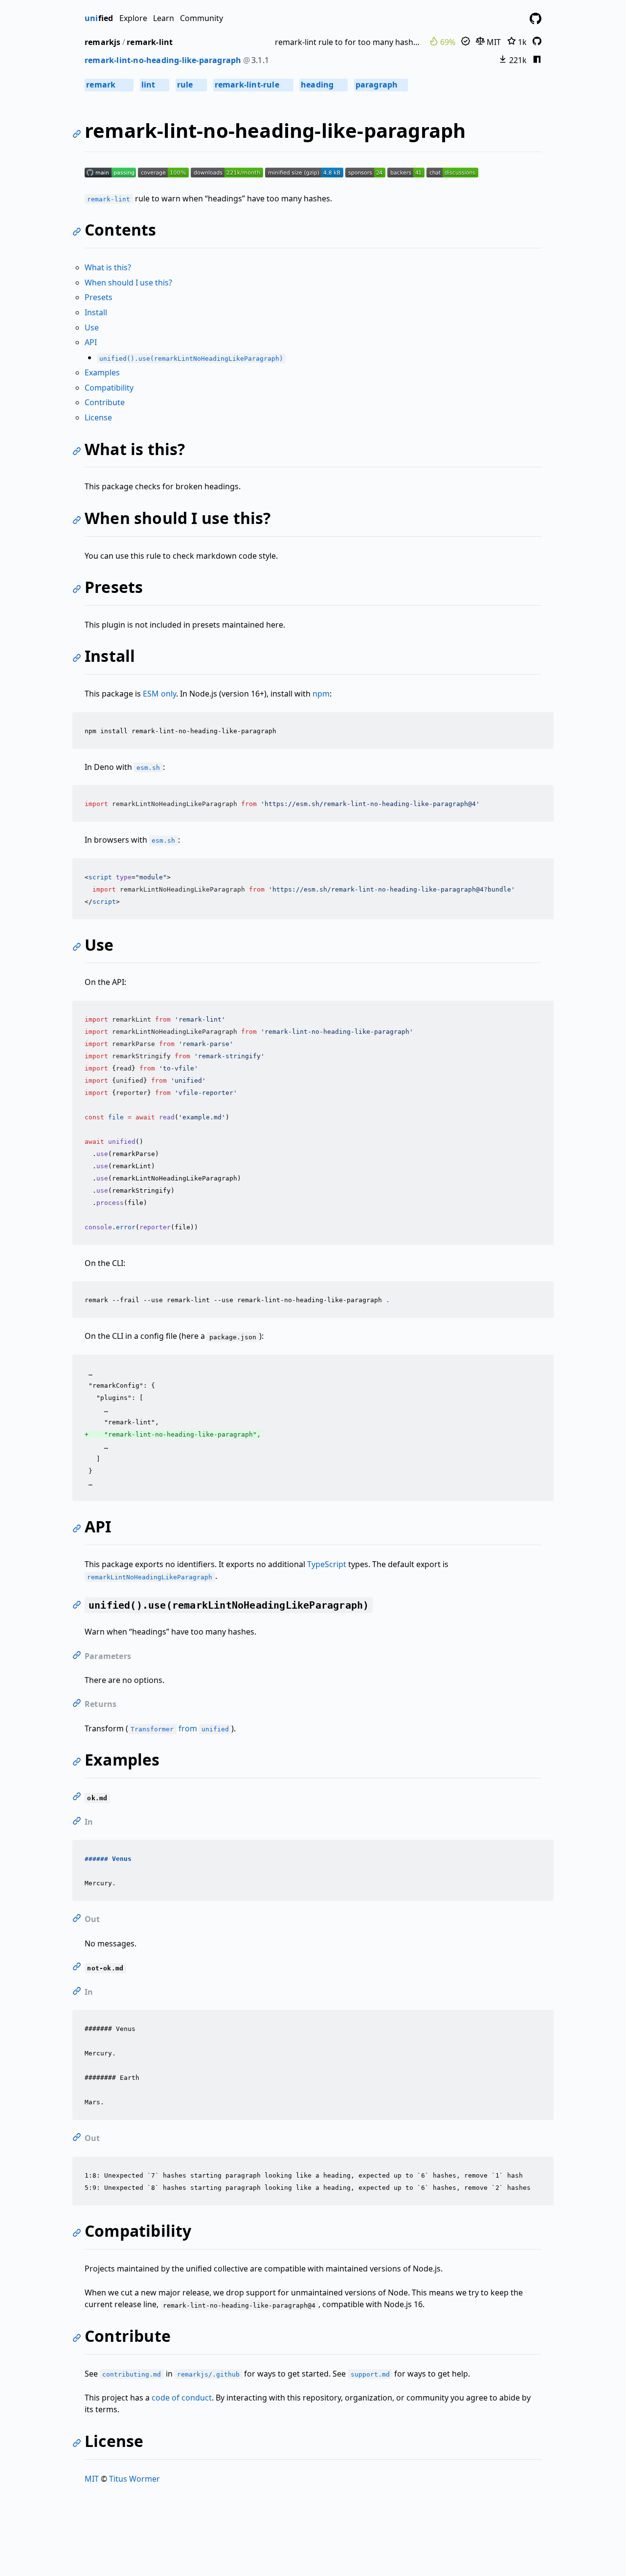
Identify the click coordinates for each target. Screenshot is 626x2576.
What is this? (108, 267)
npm (321, 694)
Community (201, 18)
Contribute (105, 402)
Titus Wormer (134, 2479)
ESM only (159, 694)
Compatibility (109, 388)
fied (99, 18)
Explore (133, 18)
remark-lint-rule (253, 85)
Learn (164, 18)
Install (96, 312)
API (91, 342)
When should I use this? (128, 283)
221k (517, 60)
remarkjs (103, 42)
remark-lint (150, 42)
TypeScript (327, 1564)
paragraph (380, 85)
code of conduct (182, 2398)
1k (521, 42)
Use (92, 327)
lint (154, 85)
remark (109, 85)
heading (323, 85)
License (98, 417)
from (180, 1728)
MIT (493, 42)
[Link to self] (78, 135)
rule (191, 85)
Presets (99, 297)
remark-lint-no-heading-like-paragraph (163, 60)
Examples (102, 372)
